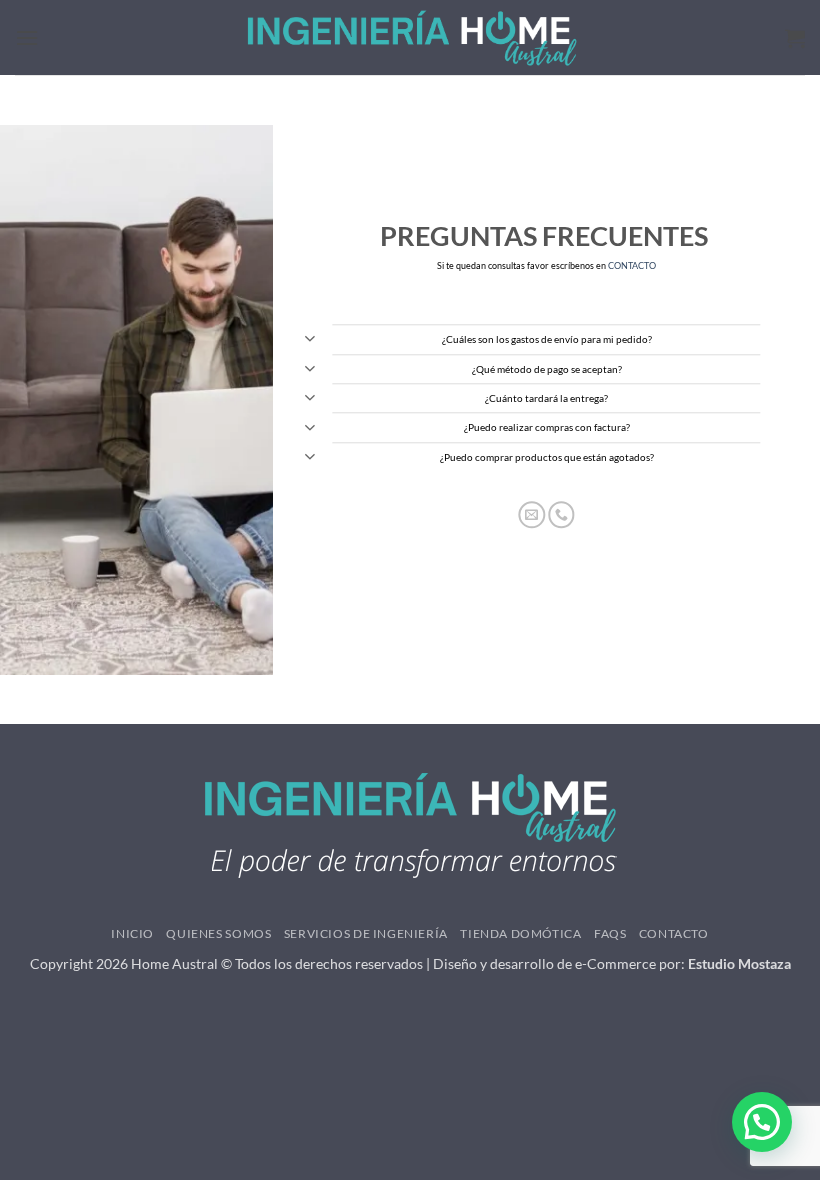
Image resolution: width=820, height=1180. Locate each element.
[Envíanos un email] (532, 515)
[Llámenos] (561, 515)
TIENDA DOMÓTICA (520, 933)
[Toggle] (310, 341)
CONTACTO (632, 266)
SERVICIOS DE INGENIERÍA (366, 933)
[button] (27, 37)
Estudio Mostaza (739, 963)
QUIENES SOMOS (218, 933)
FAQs (610, 933)
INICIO (132, 933)
